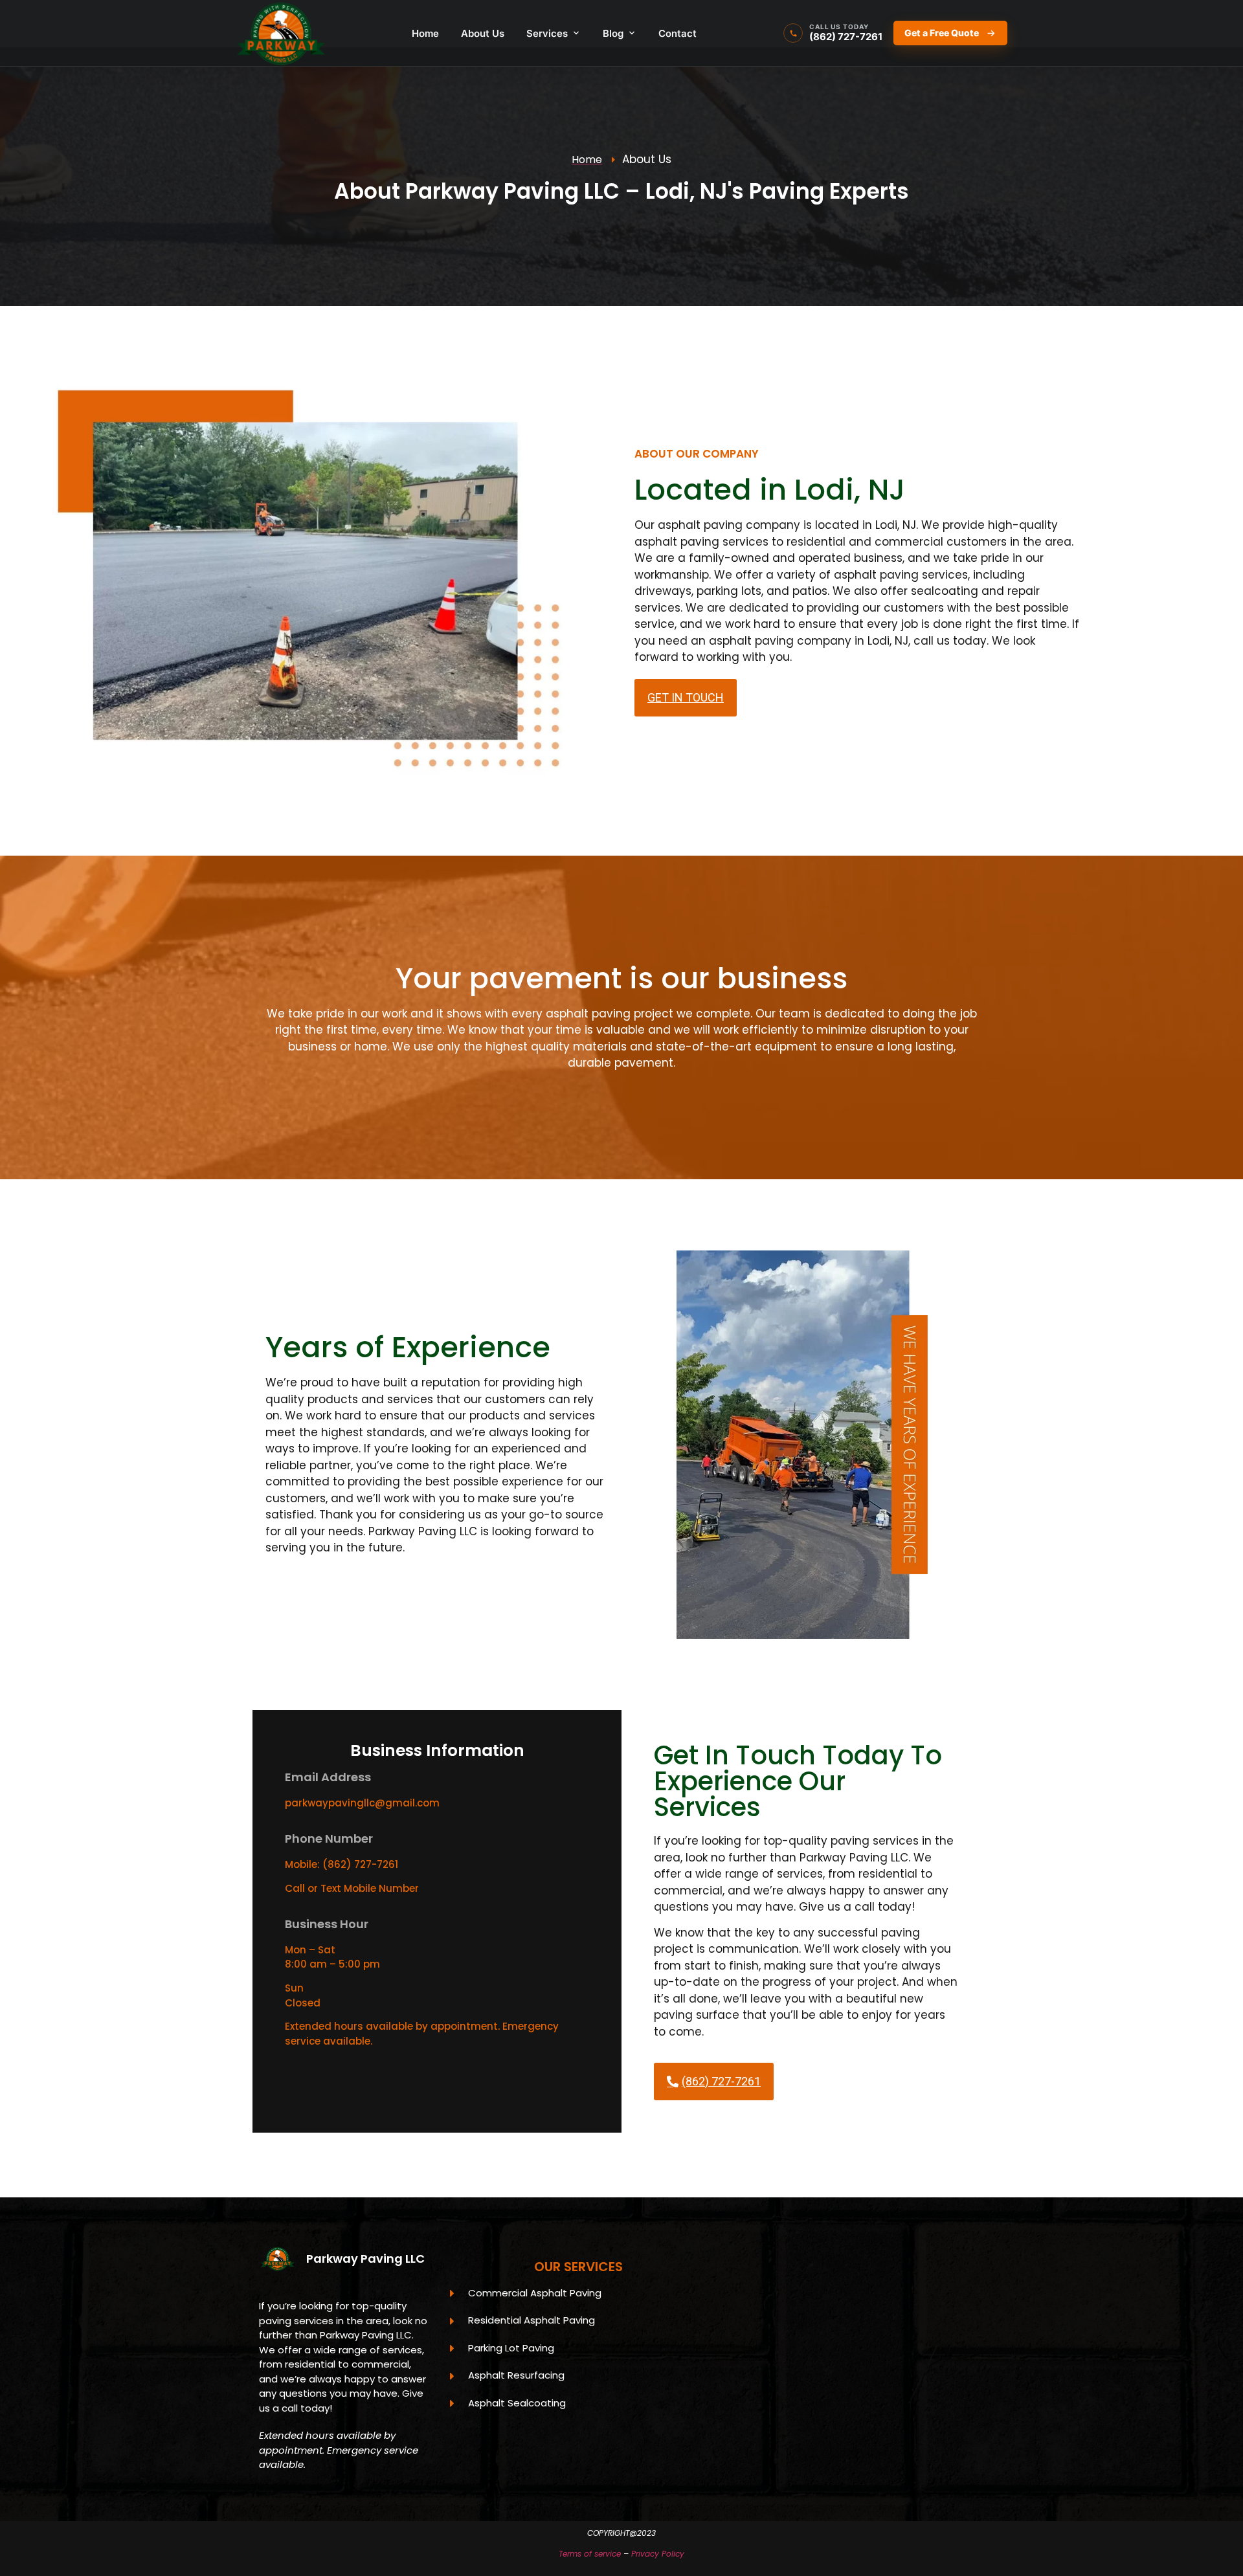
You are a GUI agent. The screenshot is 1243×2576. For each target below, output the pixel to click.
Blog (613, 33)
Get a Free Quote (942, 33)
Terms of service (590, 2554)
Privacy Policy (658, 2554)
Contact (677, 33)
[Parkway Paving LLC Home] (280, 33)
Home (425, 33)
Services (547, 33)
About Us (483, 33)
